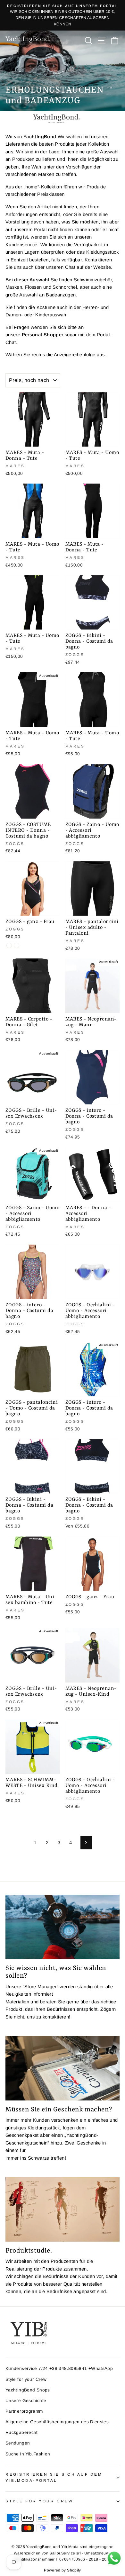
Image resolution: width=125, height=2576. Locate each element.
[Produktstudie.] (63, 2209)
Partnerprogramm (24, 2411)
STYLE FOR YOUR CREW (39, 2501)
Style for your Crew (26, 2379)
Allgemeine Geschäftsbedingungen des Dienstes (57, 2422)
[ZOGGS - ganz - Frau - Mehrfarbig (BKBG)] (9, 945)
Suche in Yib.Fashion (28, 2454)
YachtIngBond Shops (28, 2390)
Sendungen (18, 2443)
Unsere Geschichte (26, 2401)
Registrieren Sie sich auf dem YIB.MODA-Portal (54, 2477)
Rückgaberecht (22, 2432)
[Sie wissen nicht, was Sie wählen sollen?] (63, 1927)
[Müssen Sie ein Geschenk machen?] (63, 2068)
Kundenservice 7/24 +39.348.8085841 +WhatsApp (59, 2368)
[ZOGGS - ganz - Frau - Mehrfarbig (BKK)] (17, 945)
